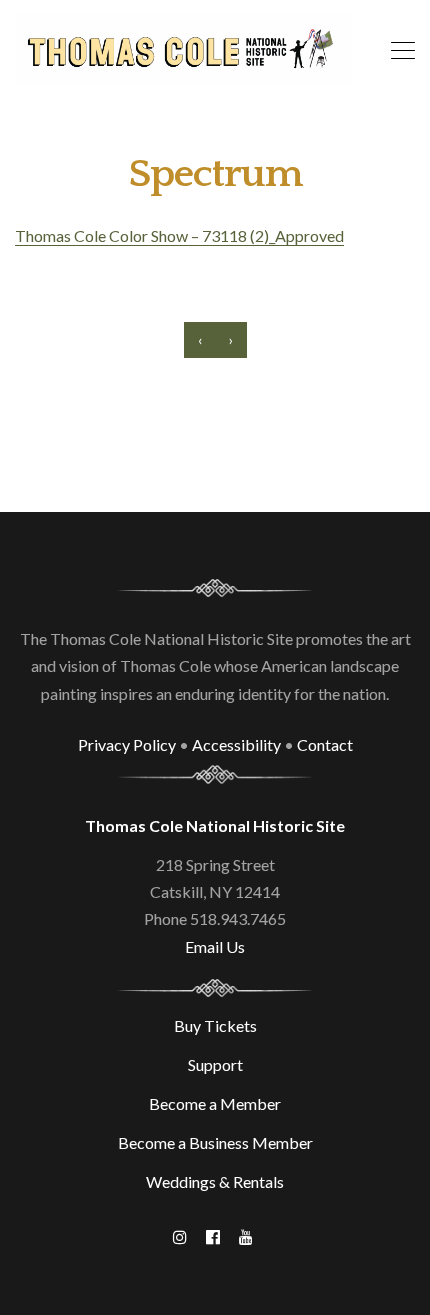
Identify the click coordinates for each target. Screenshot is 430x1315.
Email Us (215, 946)
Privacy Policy (127, 744)
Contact (325, 744)
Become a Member (215, 1103)
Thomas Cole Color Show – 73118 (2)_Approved (179, 235)
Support (215, 1064)
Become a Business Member (215, 1142)
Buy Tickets (215, 1025)
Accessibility (236, 744)
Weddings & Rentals (215, 1181)
